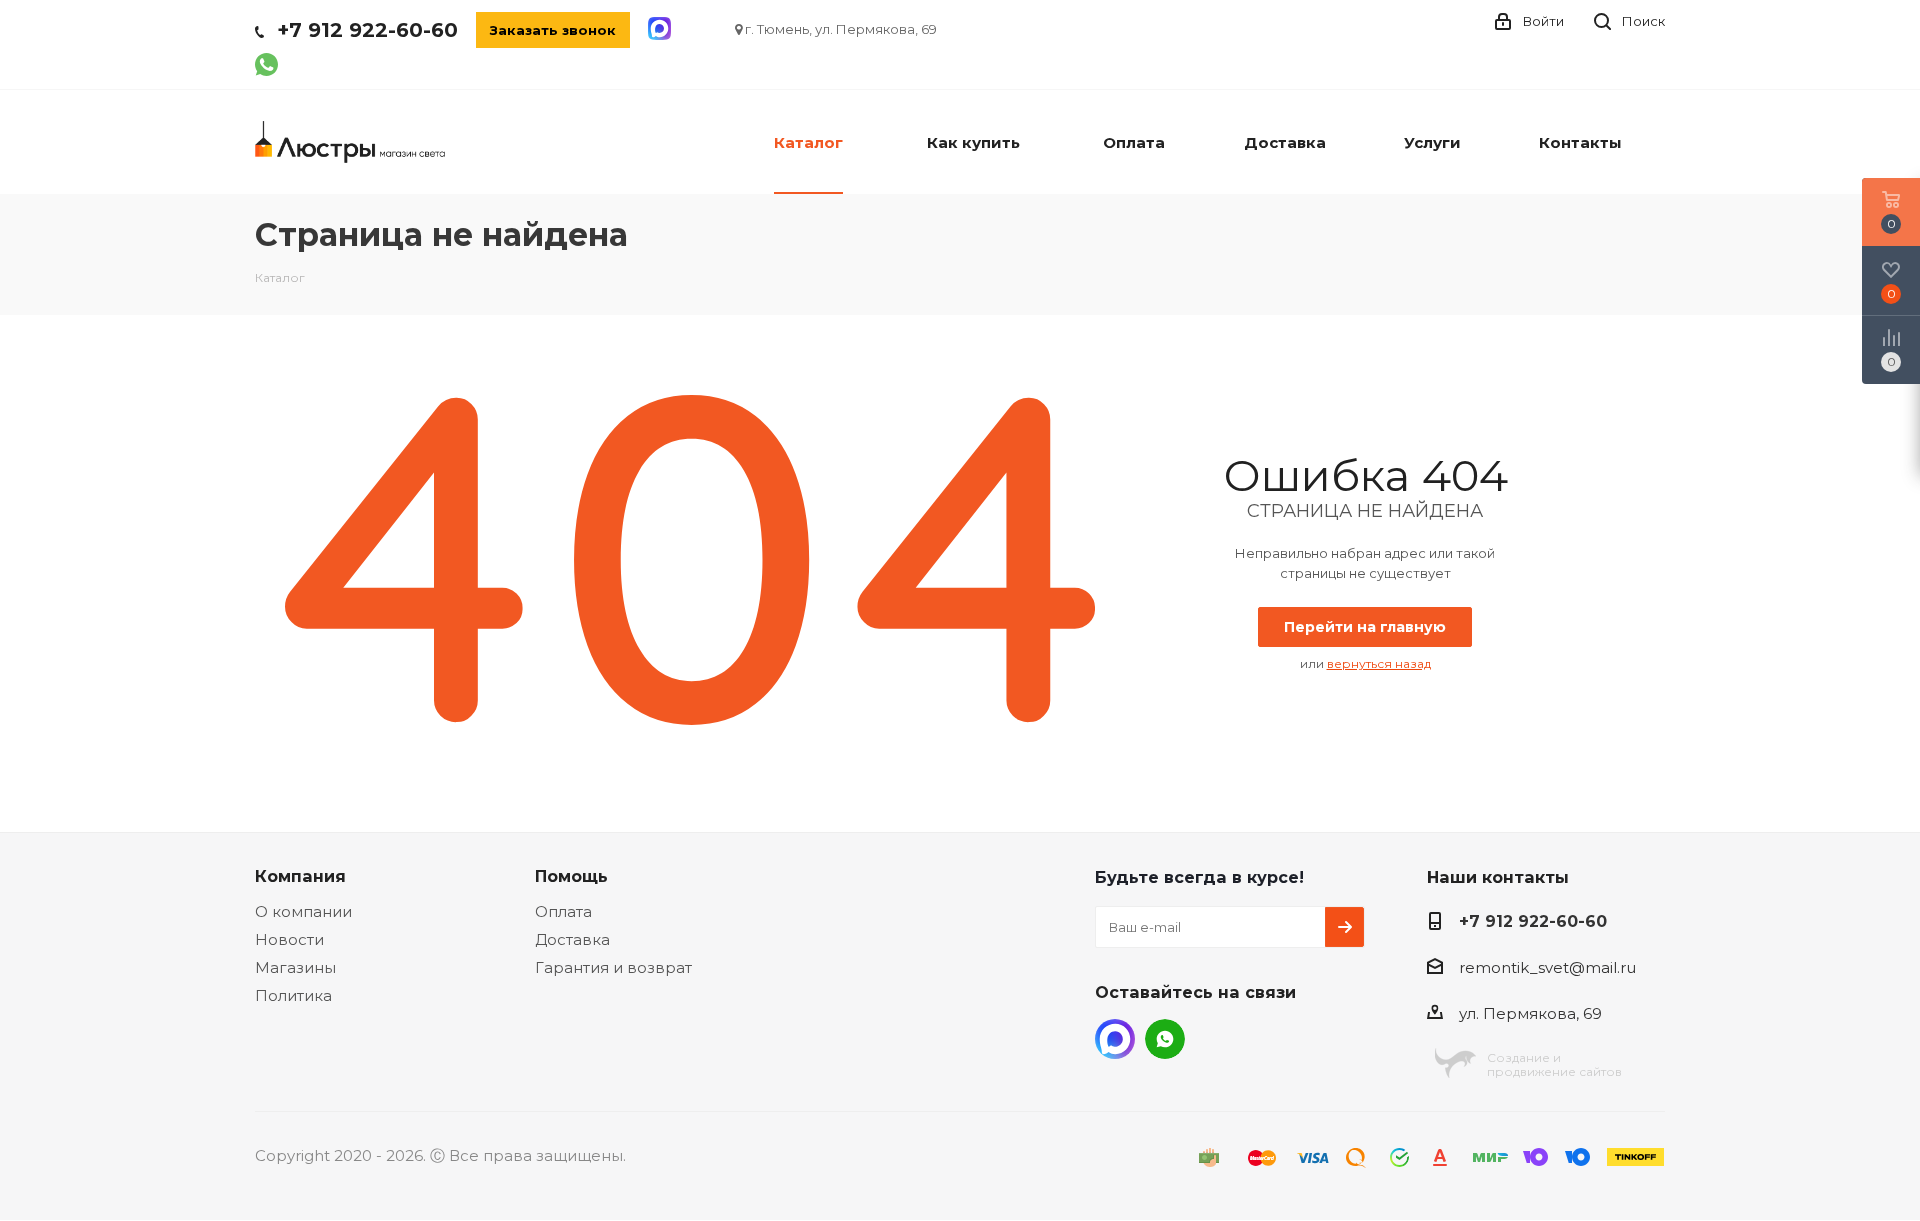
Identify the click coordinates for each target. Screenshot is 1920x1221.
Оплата (563, 911)
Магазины (295, 967)
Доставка (572, 939)
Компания (300, 876)
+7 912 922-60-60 (367, 30)
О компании (303, 911)
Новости (289, 939)
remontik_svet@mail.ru (1547, 967)
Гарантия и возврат (613, 967)
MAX (1115, 1039)
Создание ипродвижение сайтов (1554, 1064)
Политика (293, 995)
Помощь (571, 876)
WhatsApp (1165, 1039)
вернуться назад (1379, 663)
